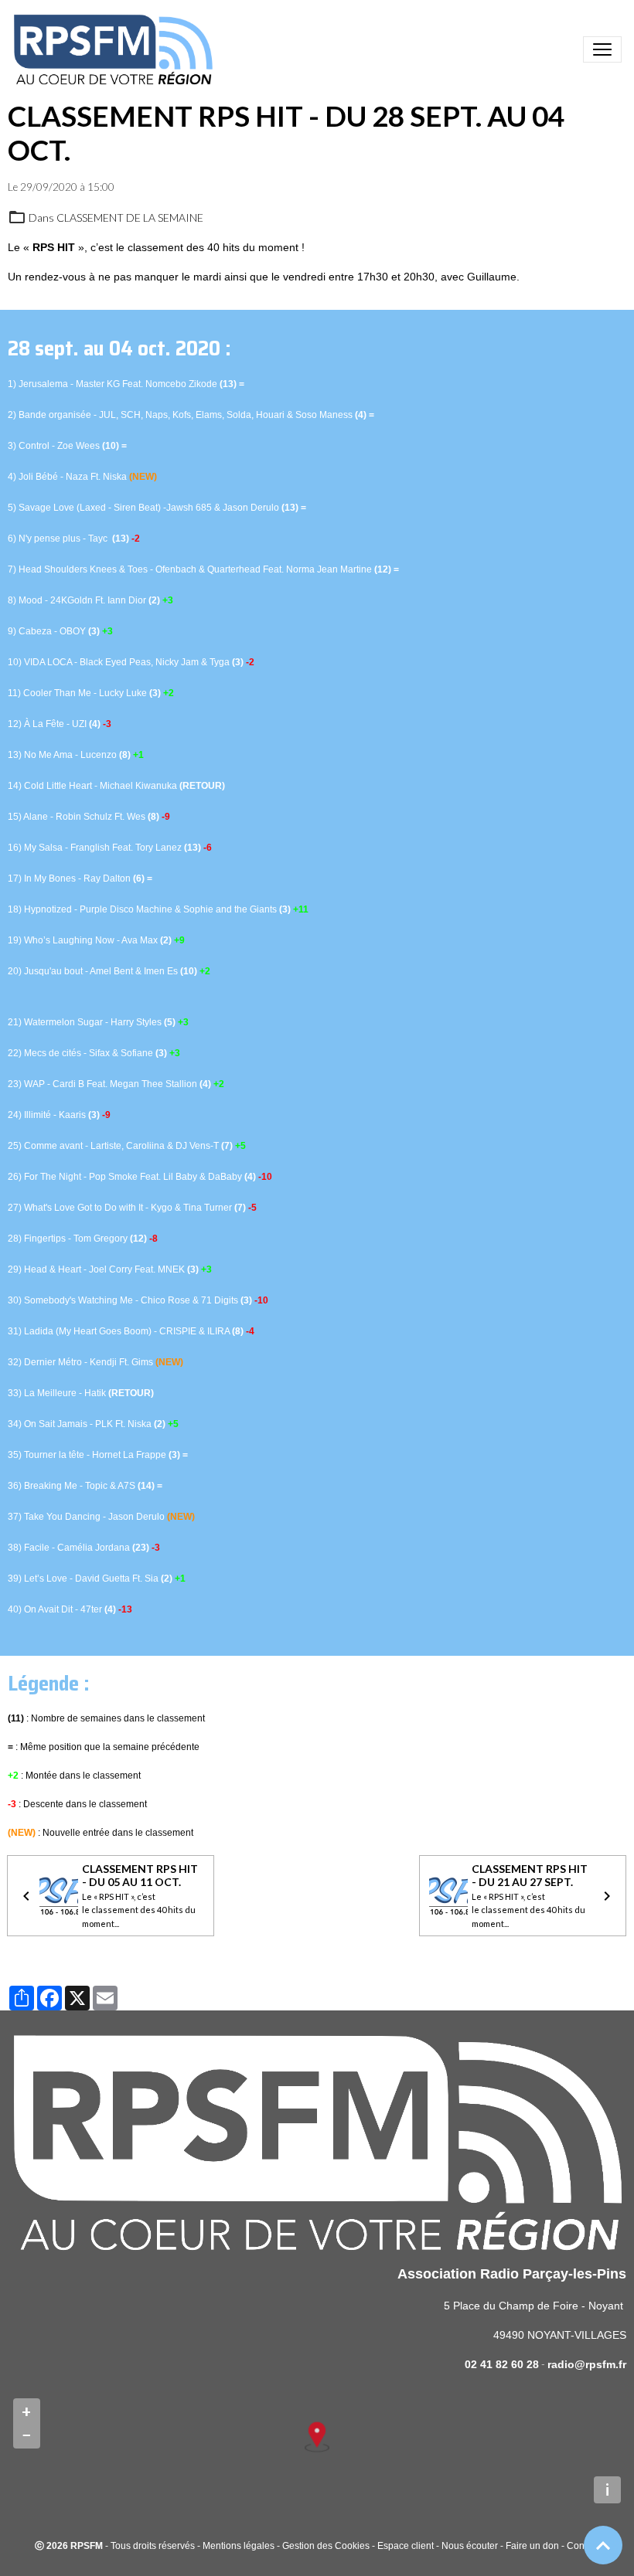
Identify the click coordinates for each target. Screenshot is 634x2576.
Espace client (406, 2546)
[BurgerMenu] (602, 49)
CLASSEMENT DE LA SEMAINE (130, 217)
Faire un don (532, 2546)
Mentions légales (239, 2546)
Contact (583, 2546)
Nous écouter (470, 2546)
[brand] (116, 49)
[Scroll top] (603, 2545)
